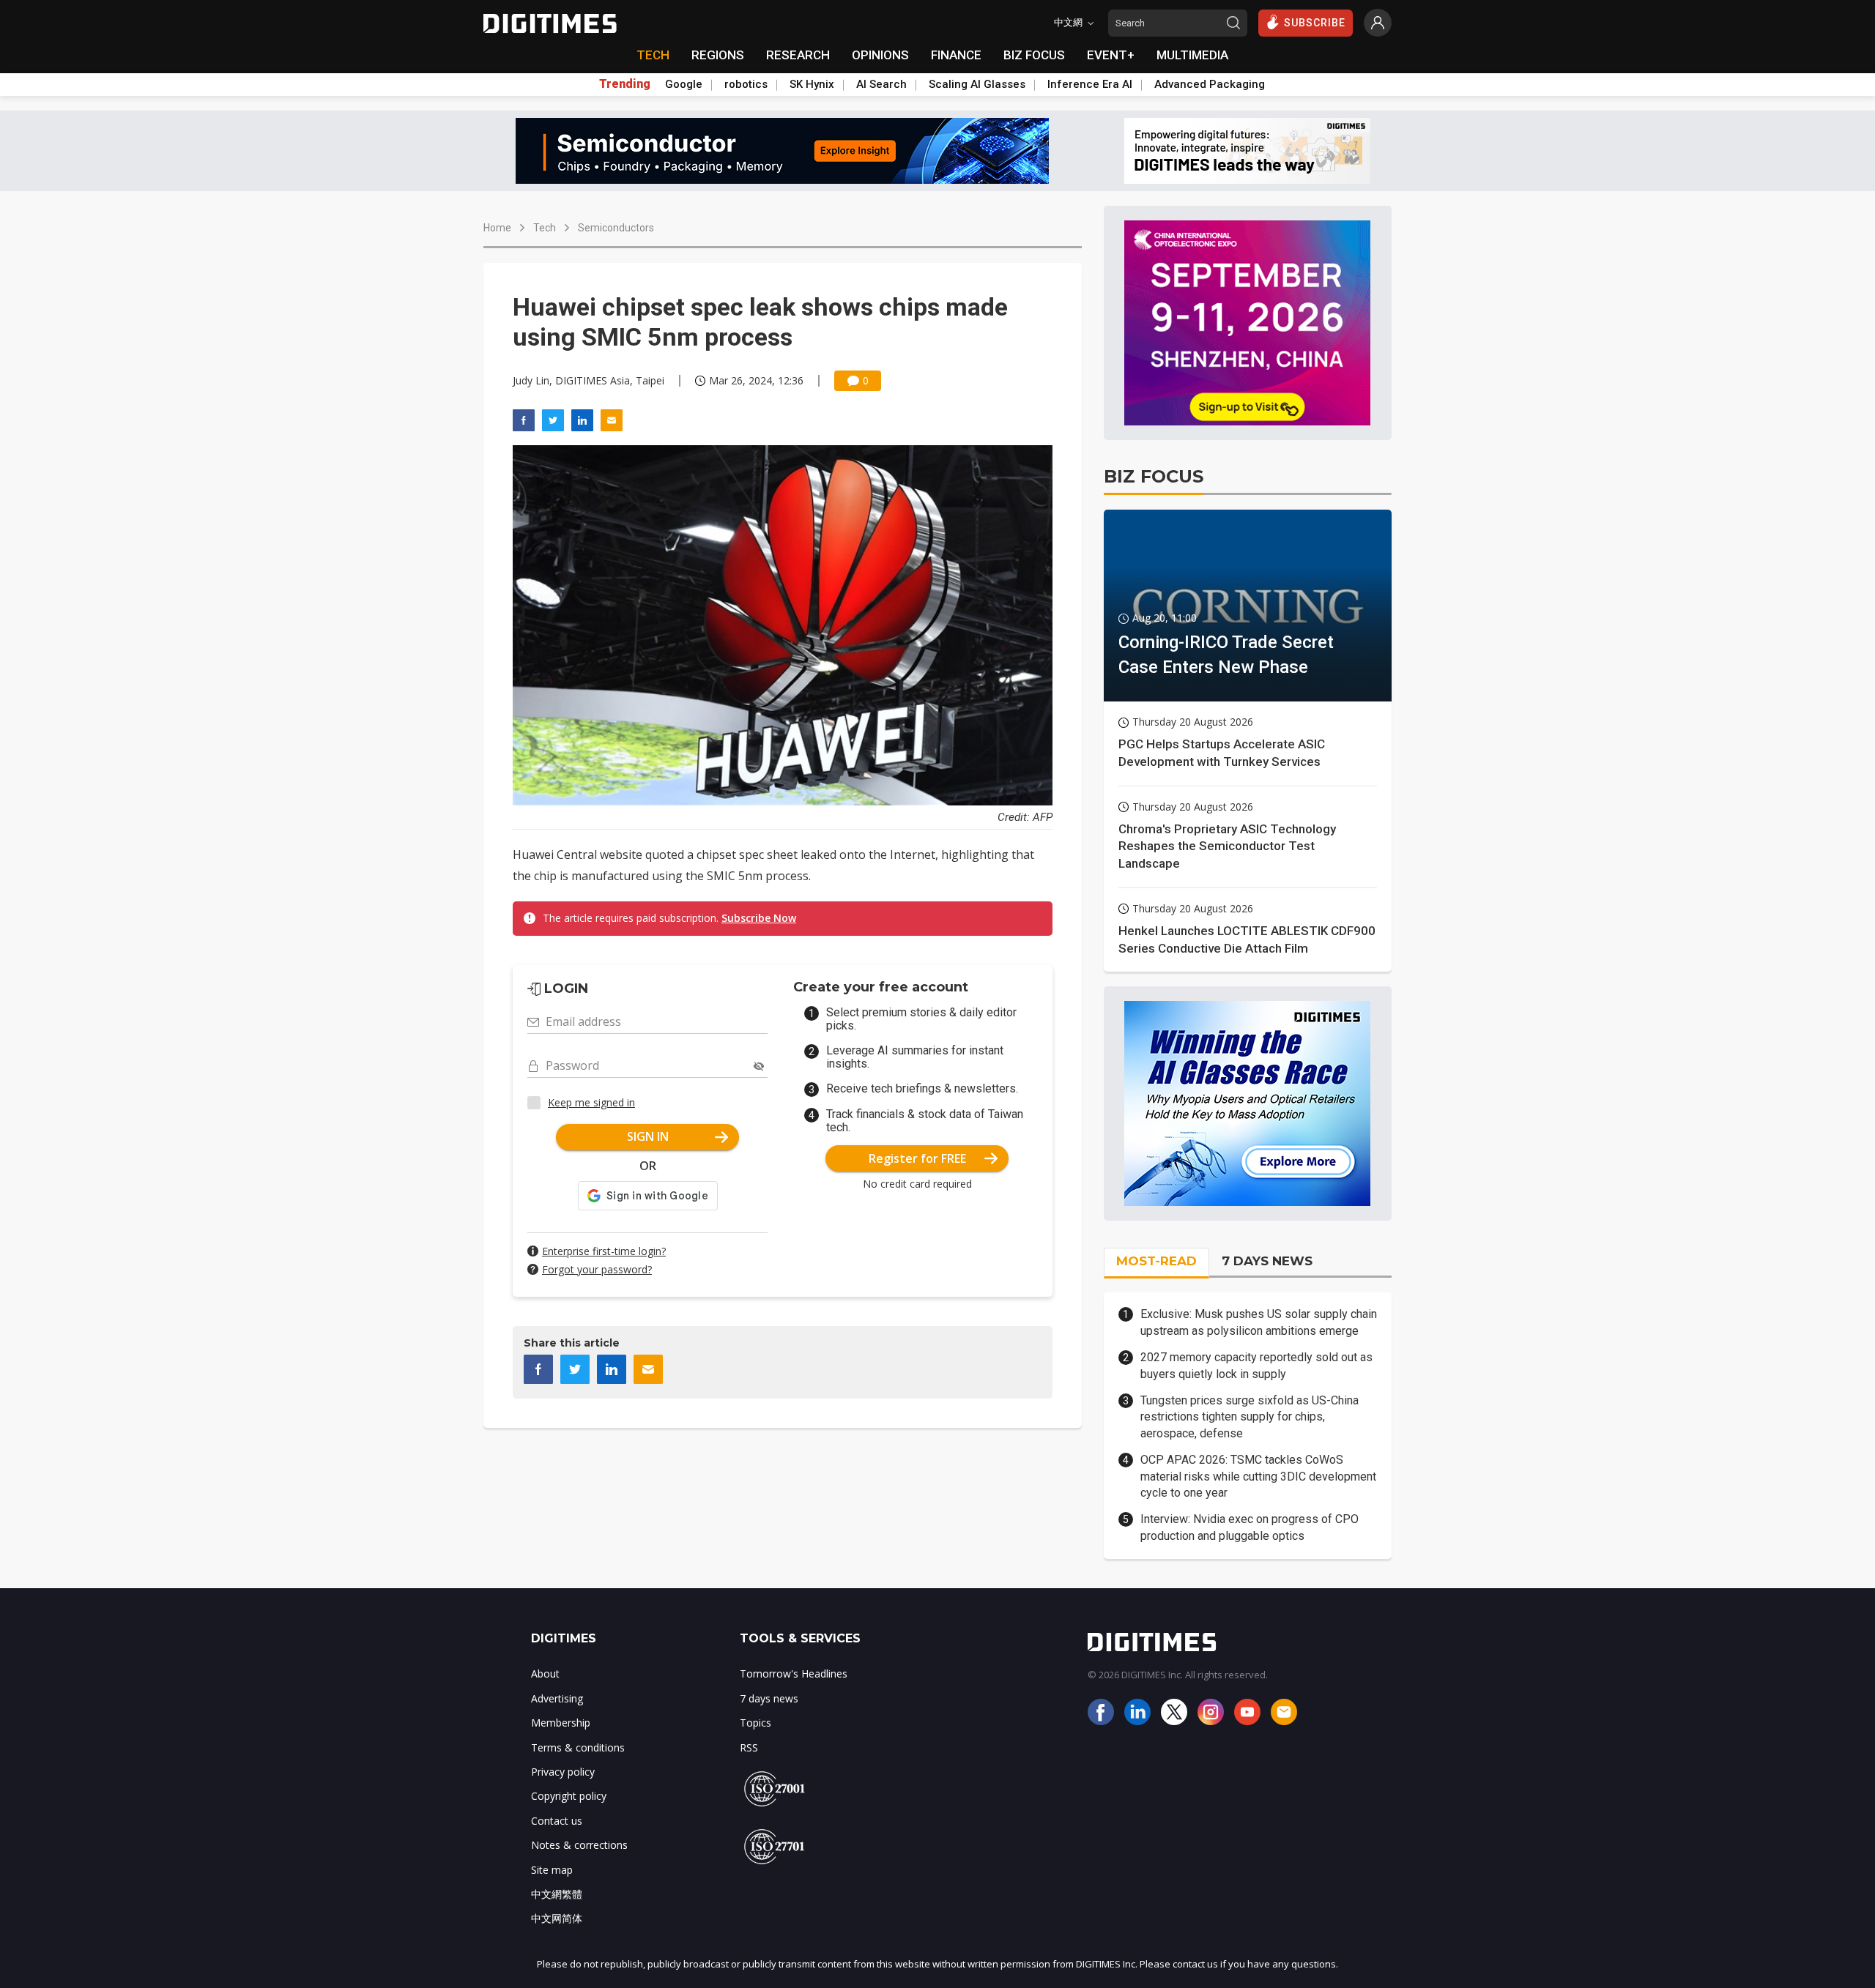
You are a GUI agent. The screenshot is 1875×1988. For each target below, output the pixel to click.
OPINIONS (880, 55)
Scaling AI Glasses (977, 84)
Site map (552, 1870)
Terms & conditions (578, 1747)
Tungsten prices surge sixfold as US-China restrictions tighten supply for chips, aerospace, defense (1250, 1417)
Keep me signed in (591, 1102)
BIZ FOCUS (1034, 55)
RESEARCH (798, 55)
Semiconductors (616, 228)
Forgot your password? (597, 1269)
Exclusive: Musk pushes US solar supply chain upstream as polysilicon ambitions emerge (1259, 1322)
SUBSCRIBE (1315, 23)
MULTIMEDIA (1192, 55)
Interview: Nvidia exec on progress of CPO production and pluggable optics (1250, 1527)
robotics (746, 84)
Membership (561, 1723)
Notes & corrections (579, 1845)
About (545, 1674)
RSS (749, 1747)
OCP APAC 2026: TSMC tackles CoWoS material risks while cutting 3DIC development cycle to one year (1258, 1476)
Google (684, 84)
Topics (755, 1723)
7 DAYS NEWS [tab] (1267, 1261)
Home (497, 228)
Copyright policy (569, 1796)
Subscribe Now (759, 918)
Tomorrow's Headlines (794, 1674)
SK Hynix (812, 84)
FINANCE (956, 55)
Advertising (557, 1698)
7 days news (769, 1698)
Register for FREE (917, 1158)
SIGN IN (648, 1136)
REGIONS (718, 55)
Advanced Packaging (1210, 84)
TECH (653, 55)
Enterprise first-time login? (604, 1251)
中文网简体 (557, 1918)
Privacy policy (563, 1772)
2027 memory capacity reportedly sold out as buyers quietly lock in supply (1256, 1365)
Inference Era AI (1090, 84)
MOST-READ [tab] (1156, 1261)
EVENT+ (1111, 55)
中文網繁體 (557, 1894)
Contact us (557, 1821)
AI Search (881, 84)
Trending (625, 84)
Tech (545, 228)
